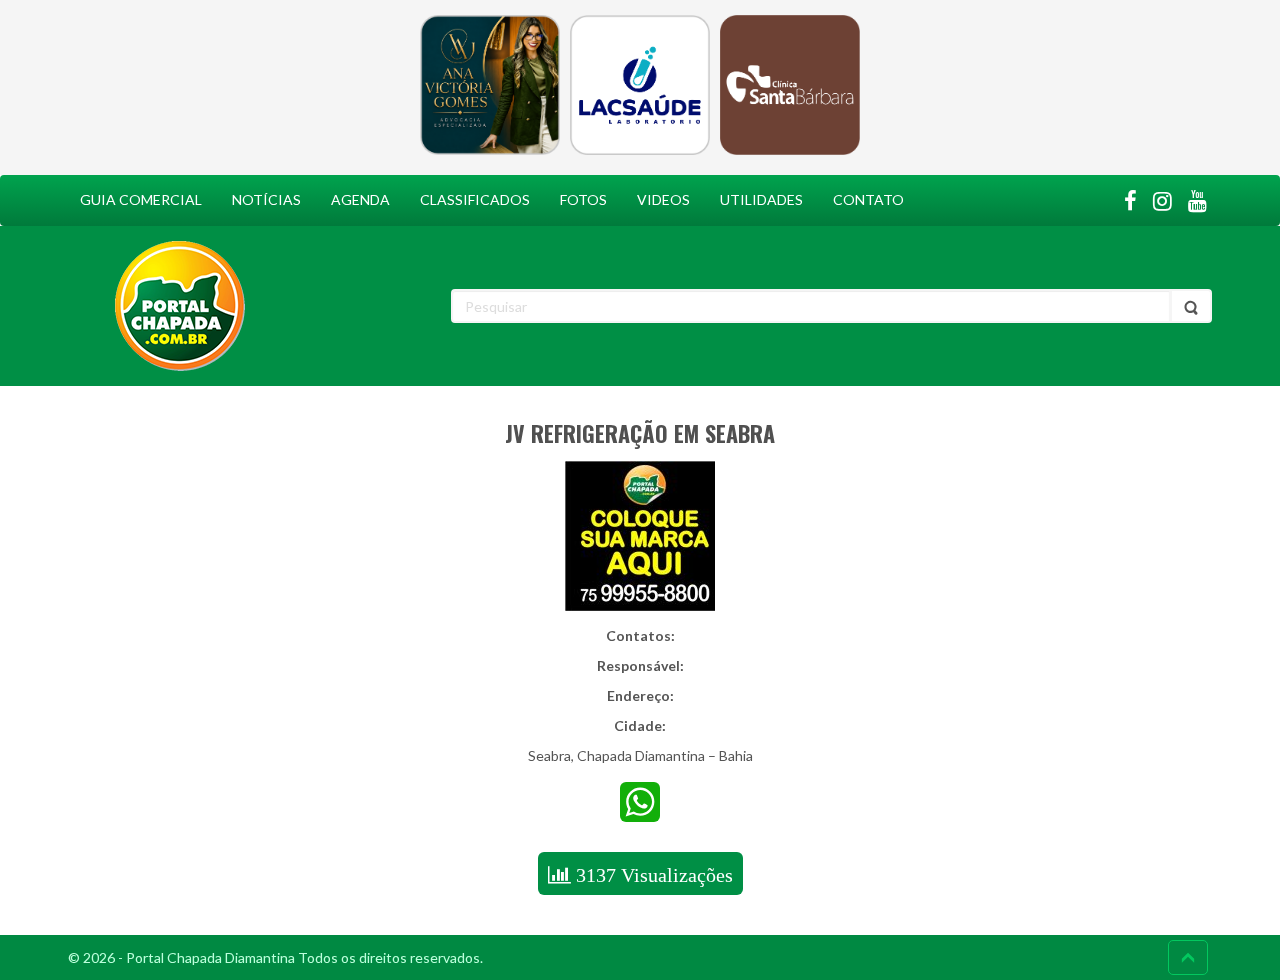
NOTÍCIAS (266, 199)
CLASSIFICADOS (475, 199)
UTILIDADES (761, 199)
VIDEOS (663, 199)
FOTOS (583, 199)
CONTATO (868, 199)
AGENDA (360, 199)
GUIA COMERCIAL (141, 199)
